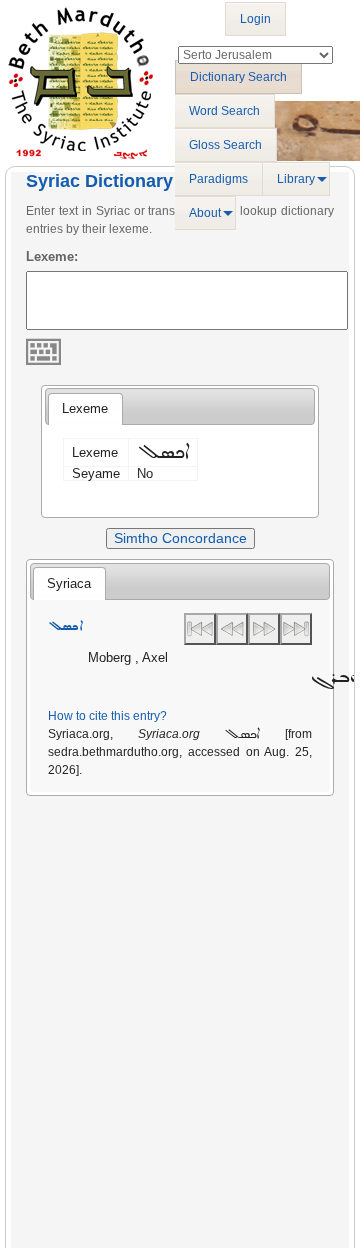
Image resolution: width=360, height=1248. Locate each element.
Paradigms (218, 179)
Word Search (224, 111)
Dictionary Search (238, 77)
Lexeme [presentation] (85, 408)
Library (296, 179)
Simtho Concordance (180, 538)
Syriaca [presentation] (69, 583)
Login (255, 19)
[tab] (85, 409)
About (205, 213)
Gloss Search (225, 145)
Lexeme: (52, 256)
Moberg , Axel (128, 657)
